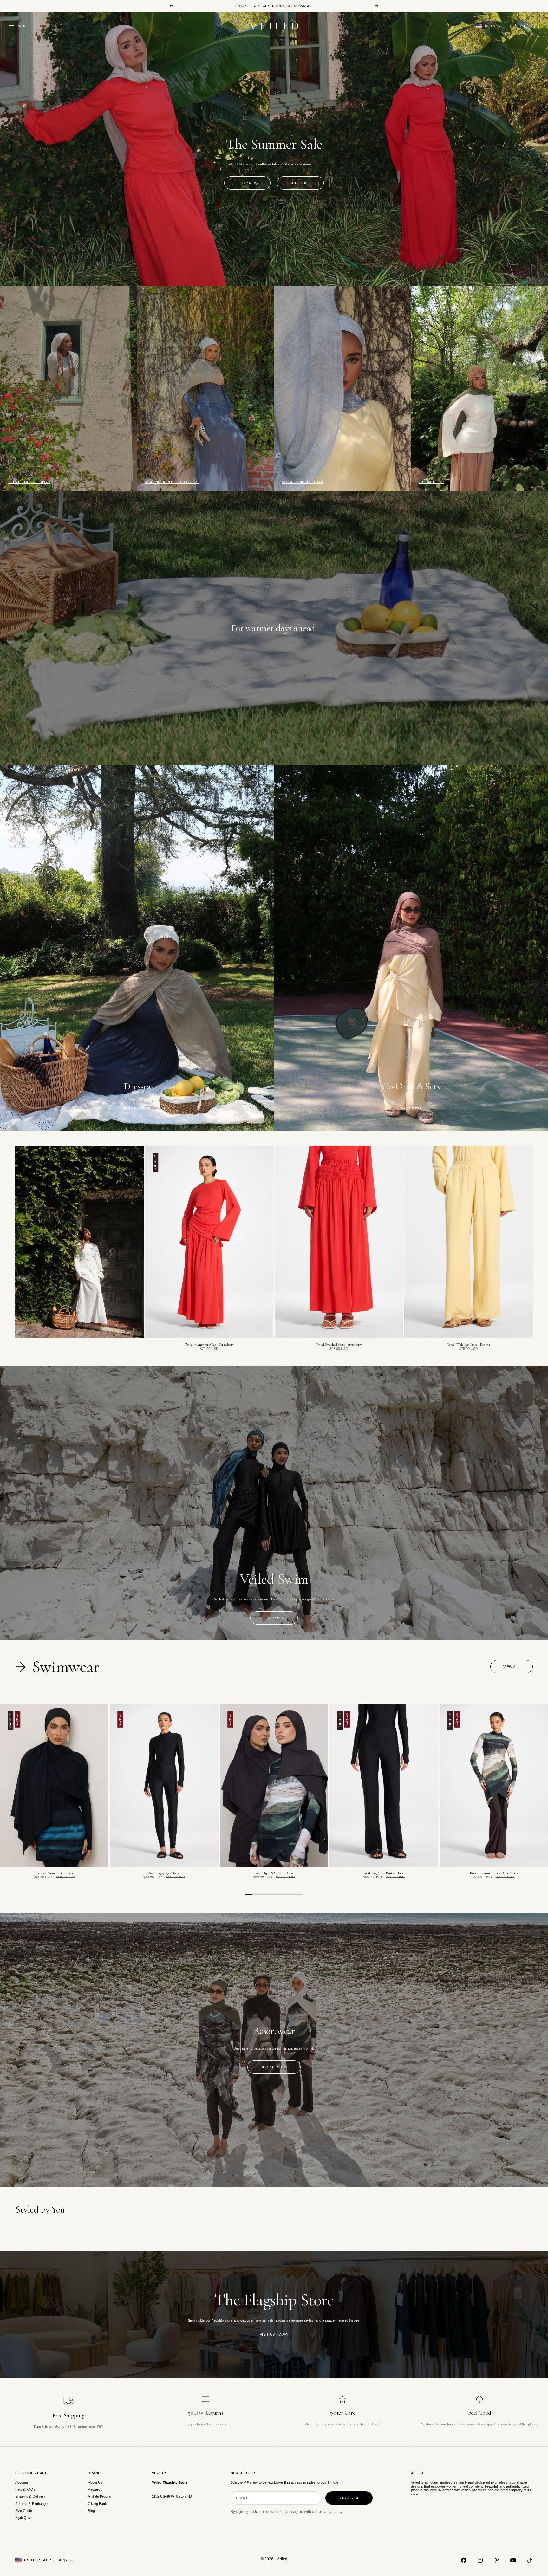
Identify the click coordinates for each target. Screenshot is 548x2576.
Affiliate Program (101, 2496)
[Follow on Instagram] (480, 2560)
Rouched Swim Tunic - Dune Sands (494, 1873)
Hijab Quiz (23, 2518)
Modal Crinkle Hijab (302, 482)
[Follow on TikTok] (530, 2560)
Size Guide (24, 2511)
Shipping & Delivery (30, 2496)
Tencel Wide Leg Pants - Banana (469, 1345)
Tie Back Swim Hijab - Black (54, 1873)
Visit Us (160, 2473)
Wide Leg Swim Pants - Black (384, 1873)
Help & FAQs (25, 2489)
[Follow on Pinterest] (497, 2560)
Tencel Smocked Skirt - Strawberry (339, 1345)
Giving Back (97, 2504)
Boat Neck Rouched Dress (172, 482)
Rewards (95, 2489)
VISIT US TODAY (274, 2334)
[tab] (59, 1667)
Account (22, 2482)
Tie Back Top (431, 482)
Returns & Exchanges (32, 2504)
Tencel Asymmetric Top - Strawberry (209, 1345)
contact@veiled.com (364, 2424)
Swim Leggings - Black (164, 1873)
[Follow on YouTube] (513, 2560)
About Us (95, 2482)
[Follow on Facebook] (464, 2560)
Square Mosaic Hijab (29, 482)
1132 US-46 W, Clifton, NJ (172, 2496)
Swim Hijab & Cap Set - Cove (274, 1873)
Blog (91, 2511)
